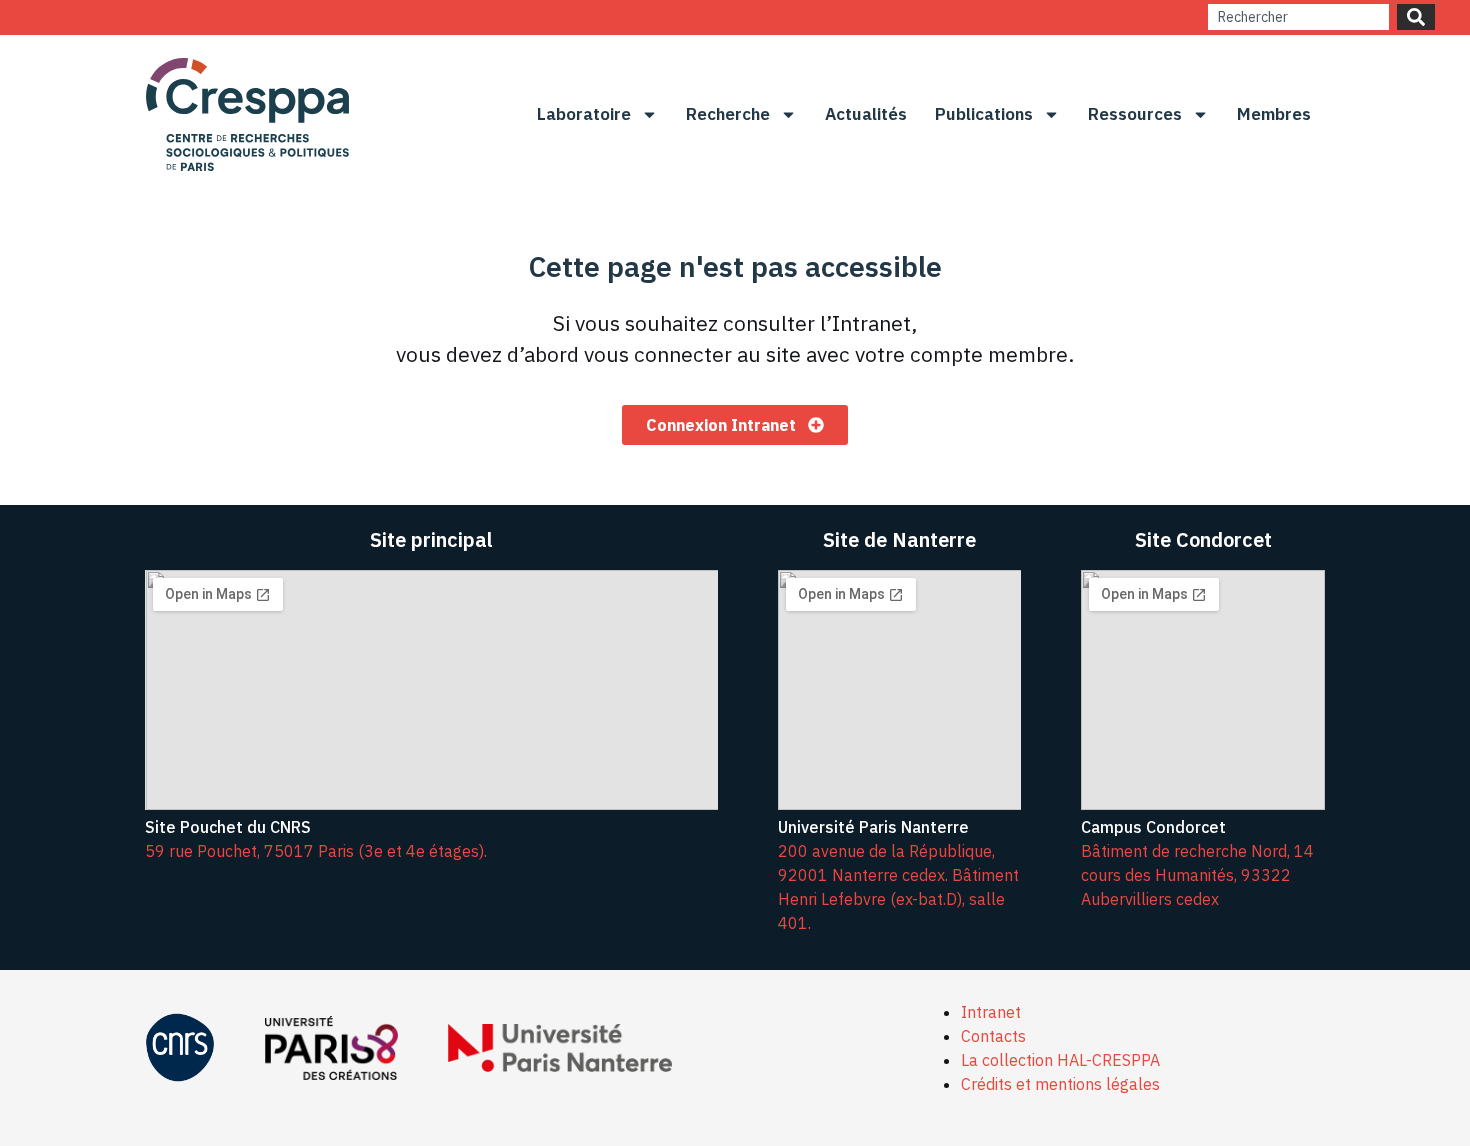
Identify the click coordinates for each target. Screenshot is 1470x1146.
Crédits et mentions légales (1060, 1084)
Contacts (993, 1036)
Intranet (991, 1012)
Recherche (728, 114)
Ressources (1135, 114)
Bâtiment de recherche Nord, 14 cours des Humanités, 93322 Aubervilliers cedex (1197, 875)
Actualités (866, 114)
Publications (984, 114)
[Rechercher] (1416, 17)
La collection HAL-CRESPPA (1060, 1060)
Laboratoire (584, 114)
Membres (1274, 114)
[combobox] (1298, 17)
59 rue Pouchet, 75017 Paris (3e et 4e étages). (316, 851)
